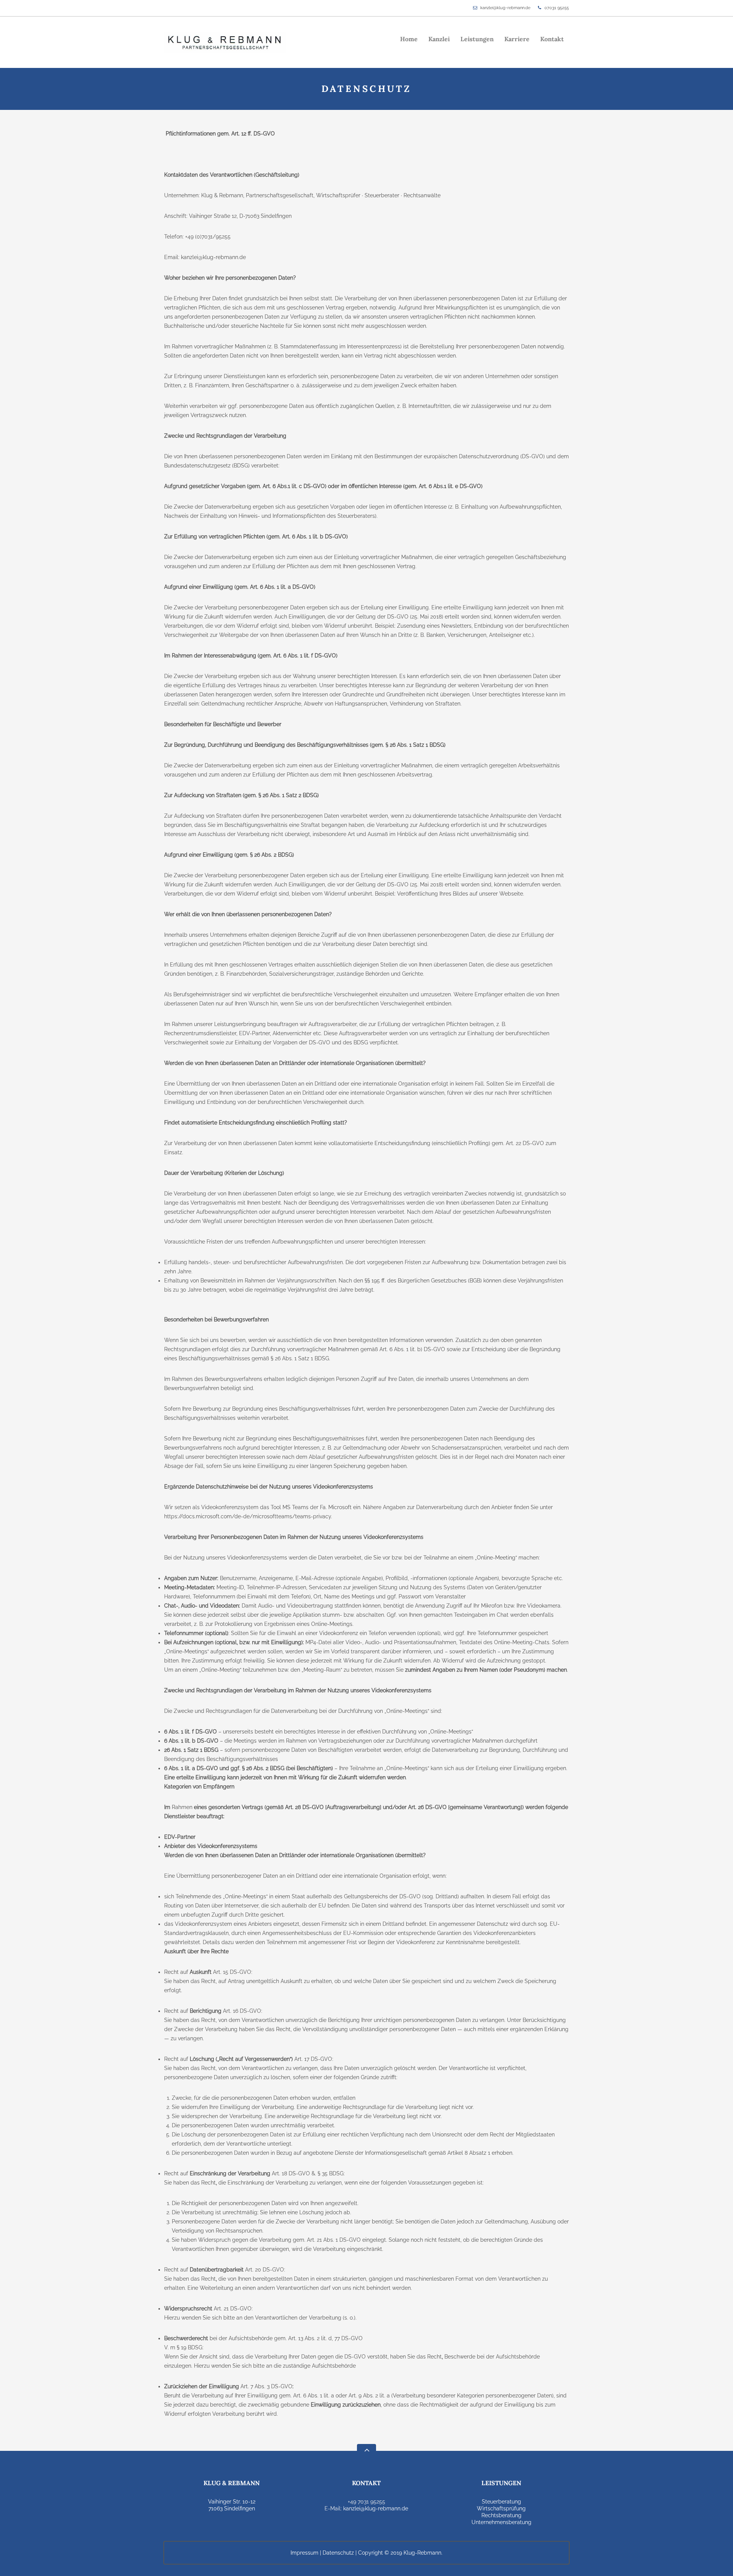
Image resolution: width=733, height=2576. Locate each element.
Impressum (304, 2553)
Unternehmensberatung (501, 2522)
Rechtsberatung (501, 2515)
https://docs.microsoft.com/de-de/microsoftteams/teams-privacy (248, 1516)
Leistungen (477, 39)
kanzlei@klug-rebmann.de (505, 8)
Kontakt (552, 39)
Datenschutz (338, 2553)
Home (409, 39)
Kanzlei (439, 39)
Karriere (517, 39)
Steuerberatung (501, 2502)
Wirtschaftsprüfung (501, 2508)
